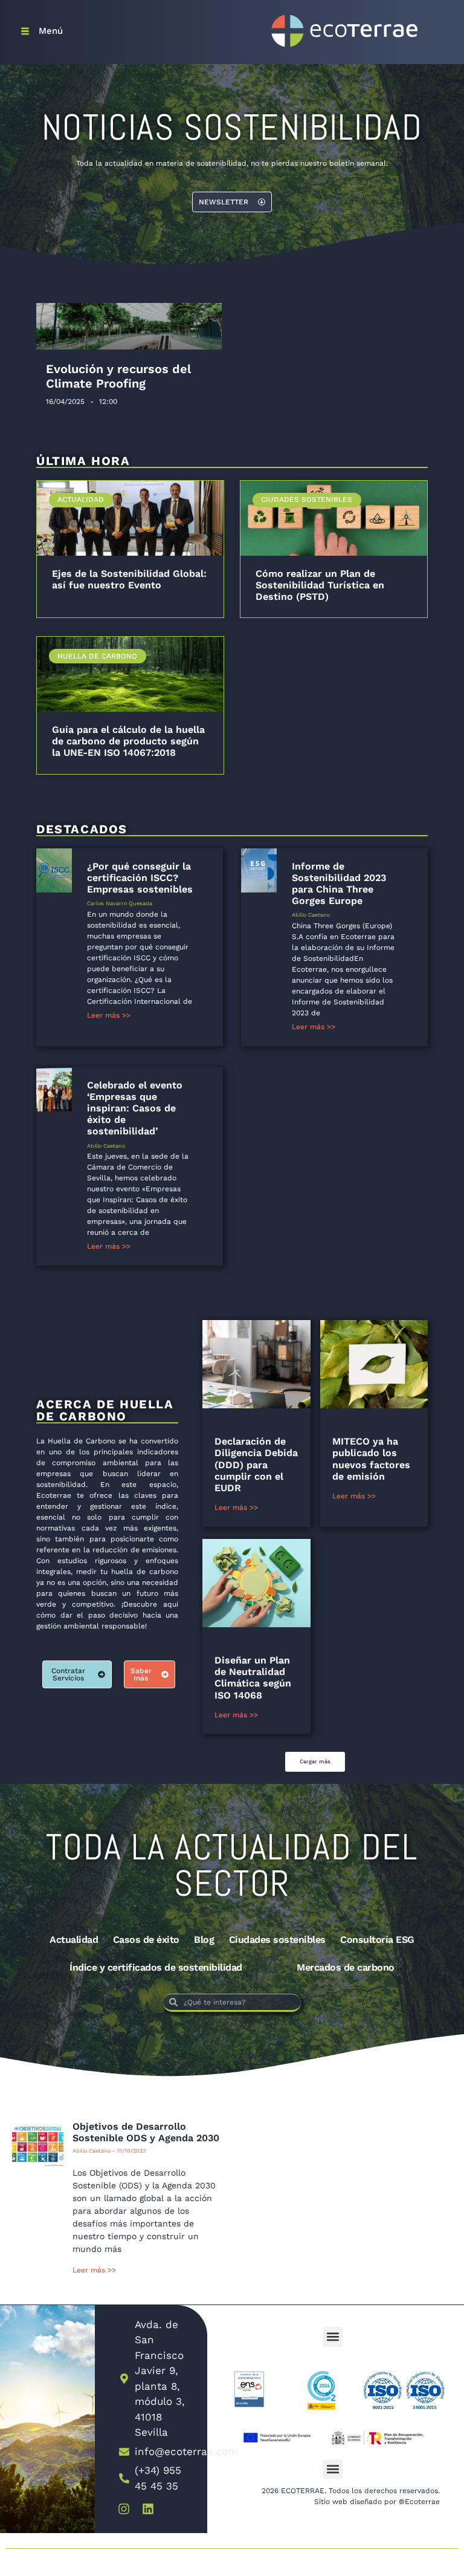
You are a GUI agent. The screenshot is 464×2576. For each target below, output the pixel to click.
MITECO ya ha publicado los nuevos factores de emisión (371, 1459)
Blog (204, 1940)
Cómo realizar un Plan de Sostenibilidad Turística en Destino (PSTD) (320, 585)
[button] (315, 1762)
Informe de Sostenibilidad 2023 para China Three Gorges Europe (339, 884)
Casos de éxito (146, 1940)
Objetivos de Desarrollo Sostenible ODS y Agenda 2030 (146, 2132)
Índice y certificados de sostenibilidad (156, 1967)
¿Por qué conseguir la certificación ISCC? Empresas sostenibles (140, 878)
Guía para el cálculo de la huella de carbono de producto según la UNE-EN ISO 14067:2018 (128, 741)
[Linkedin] (148, 2509)
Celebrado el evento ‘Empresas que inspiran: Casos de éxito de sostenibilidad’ (135, 1108)
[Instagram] (124, 2509)
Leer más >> (109, 1015)
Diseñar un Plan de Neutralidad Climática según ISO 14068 (253, 1678)
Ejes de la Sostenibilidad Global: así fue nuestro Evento (129, 579)
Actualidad (74, 1940)
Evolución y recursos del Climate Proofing (118, 376)
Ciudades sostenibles (277, 1940)
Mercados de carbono (346, 1967)
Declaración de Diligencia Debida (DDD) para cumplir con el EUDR (256, 1465)
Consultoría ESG (377, 1940)
